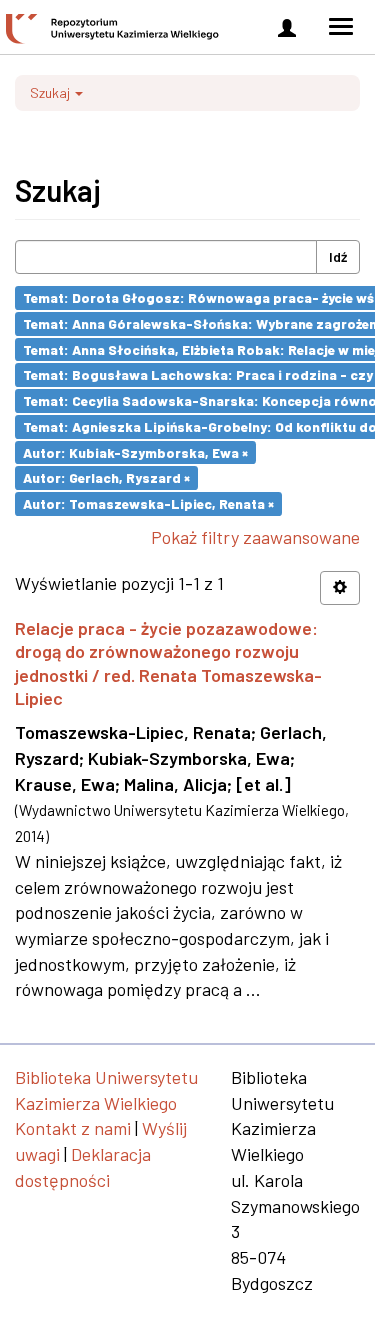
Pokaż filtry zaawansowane (255, 537)
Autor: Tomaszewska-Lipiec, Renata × (148, 503)
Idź (338, 256)
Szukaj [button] (51, 92)
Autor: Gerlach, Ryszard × (106, 477)
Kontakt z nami (73, 1128)
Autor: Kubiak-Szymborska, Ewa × (135, 451)
